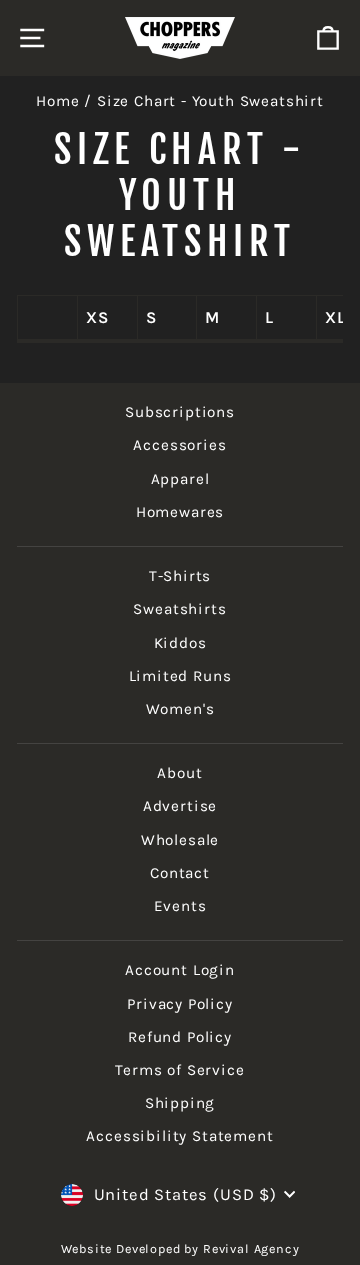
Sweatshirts (179, 609)
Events (180, 906)
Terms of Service (179, 1070)
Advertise (180, 806)
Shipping (180, 1103)
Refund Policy (180, 1037)
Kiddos (180, 643)
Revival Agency (249, 1248)
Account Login (180, 970)
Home (57, 101)
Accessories (179, 445)
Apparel (180, 479)
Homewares (180, 512)
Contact (180, 873)
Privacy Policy (180, 1004)
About (179, 773)
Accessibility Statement (179, 1136)
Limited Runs (180, 676)
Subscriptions (180, 412)
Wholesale (180, 840)
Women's (180, 709)
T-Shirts (180, 576)
